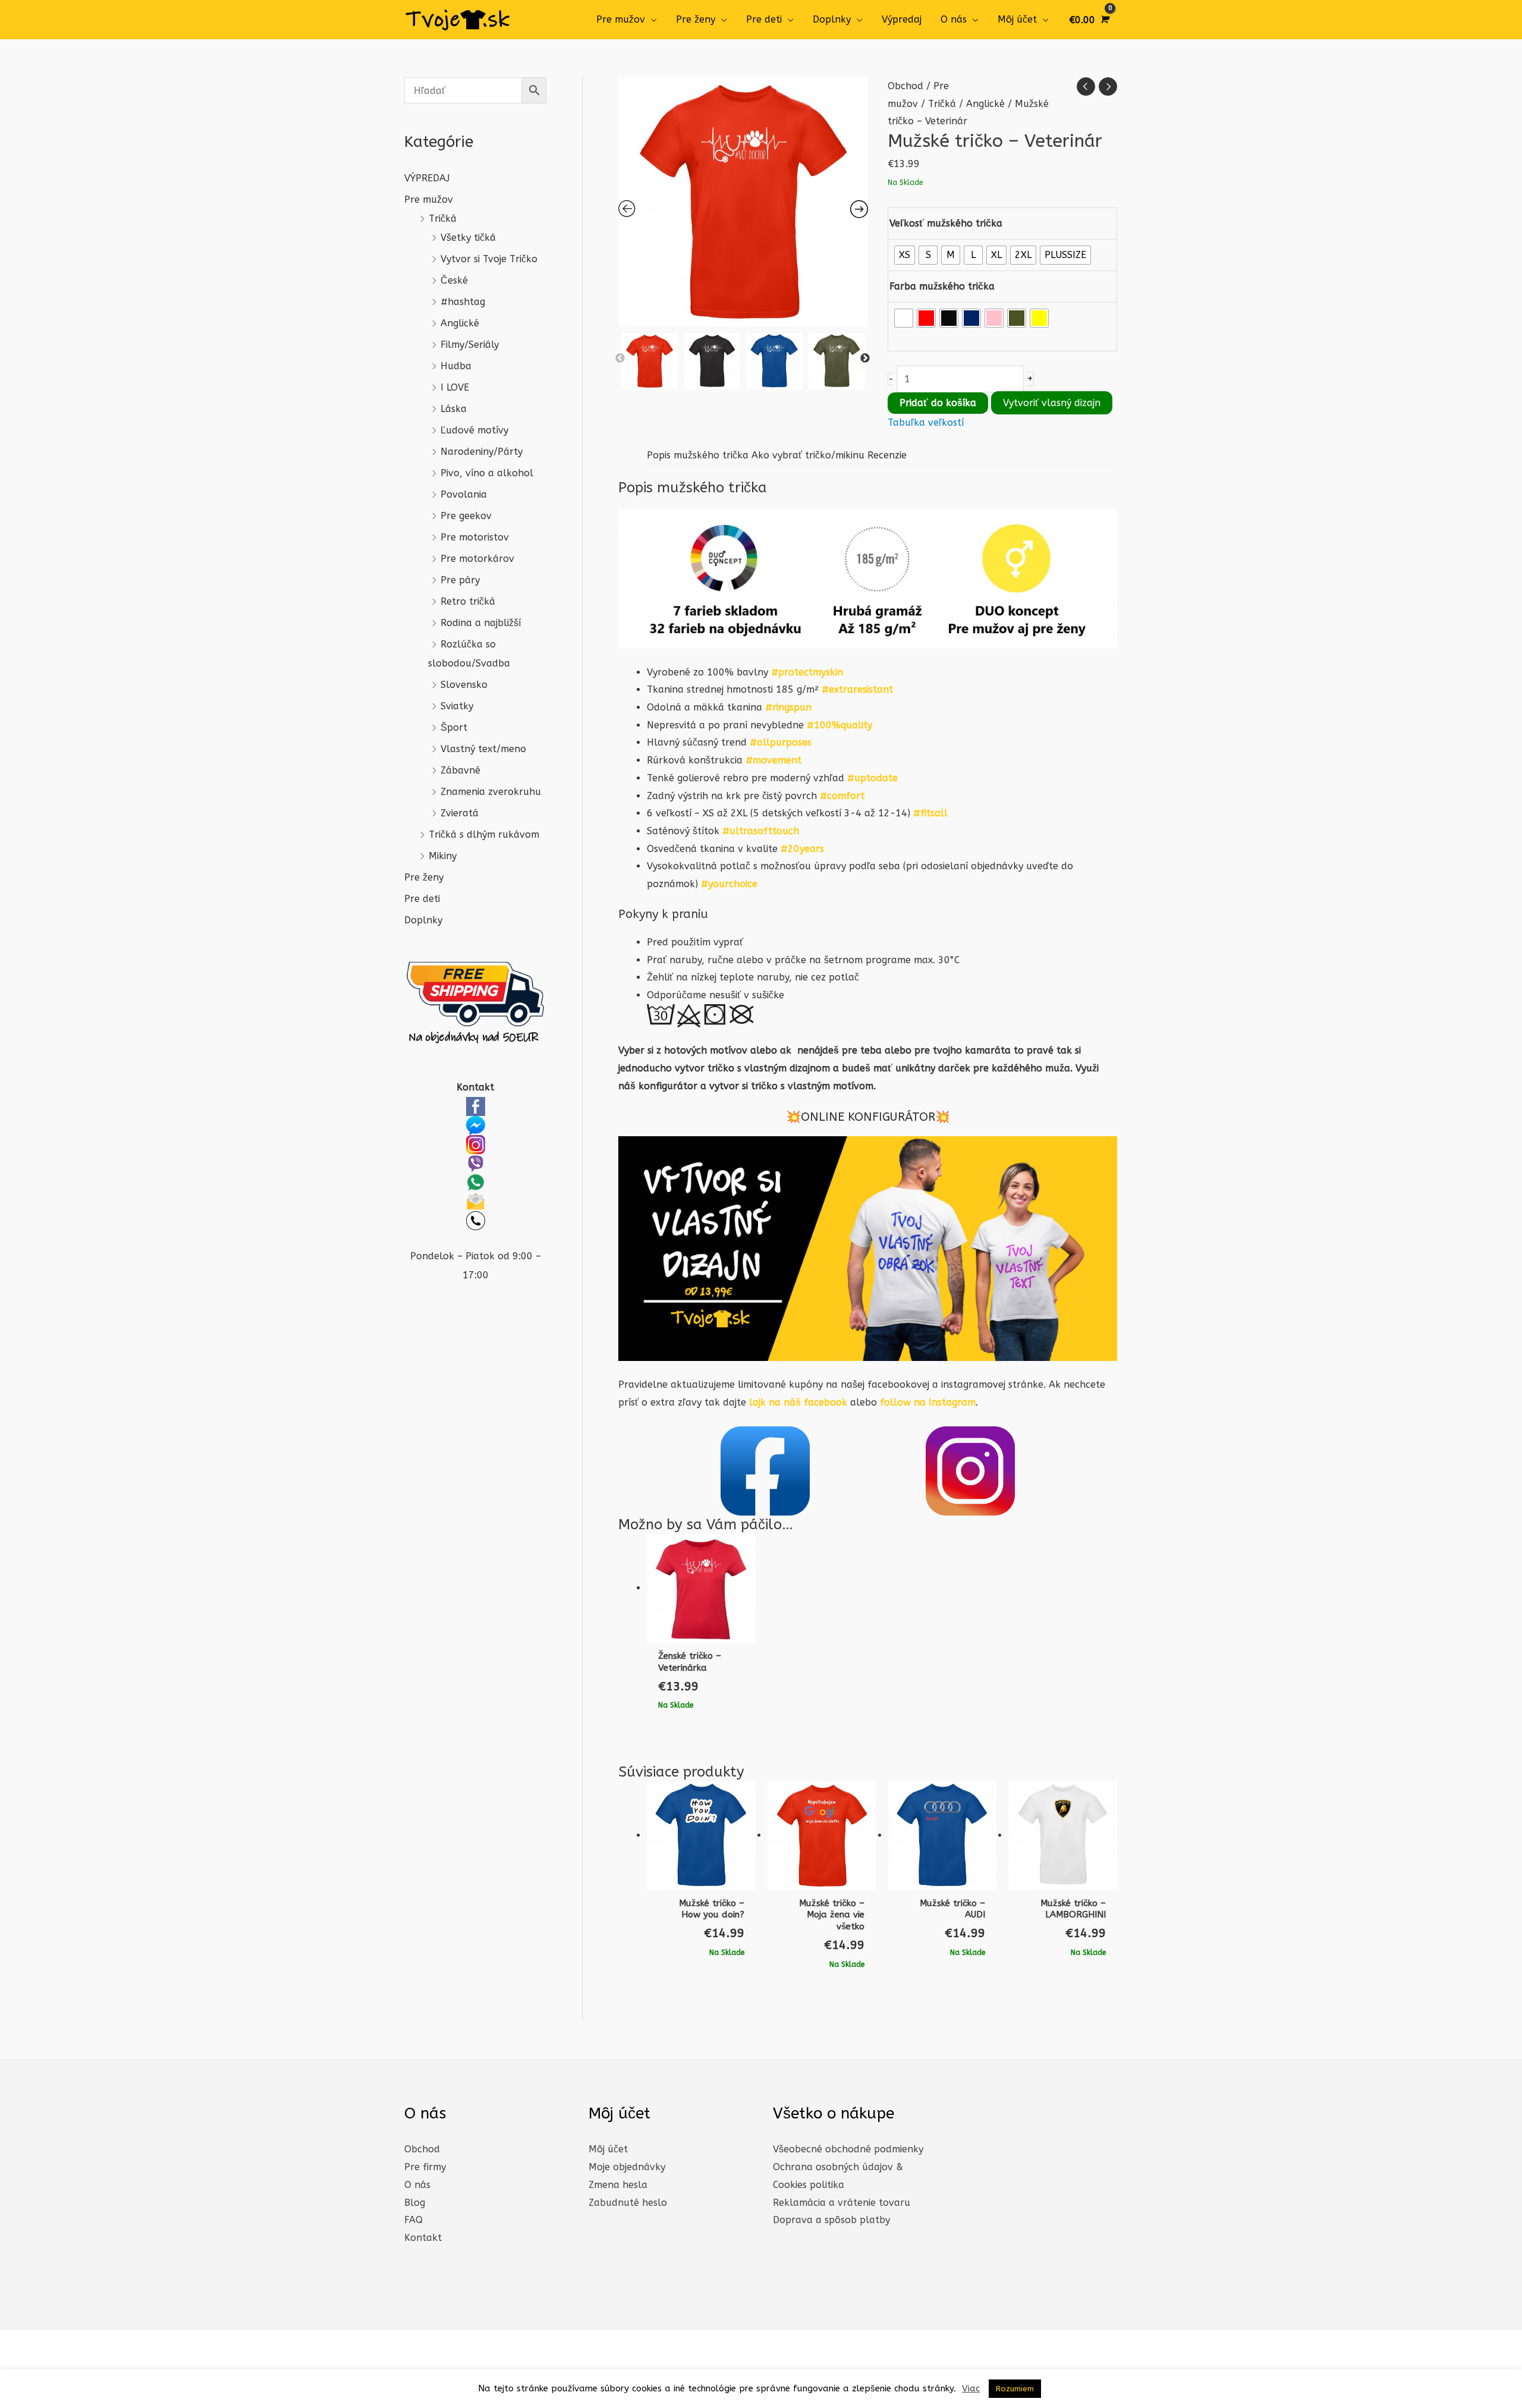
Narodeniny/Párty (482, 452)
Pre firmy (425, 2167)
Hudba (456, 366)
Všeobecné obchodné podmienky (848, 2149)
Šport (454, 727)
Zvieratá (460, 813)
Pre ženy (696, 19)
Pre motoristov (475, 537)
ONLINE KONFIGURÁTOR (868, 1117)
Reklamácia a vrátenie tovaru (842, 2203)
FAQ (413, 2220)
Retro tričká (468, 601)
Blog (415, 2203)
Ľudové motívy (474, 430)
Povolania (464, 494)
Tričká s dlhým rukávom (484, 834)
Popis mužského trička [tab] (698, 455)
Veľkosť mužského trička (946, 223)
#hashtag (463, 302)
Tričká (443, 219)
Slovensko (464, 685)
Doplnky (832, 19)
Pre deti (764, 19)
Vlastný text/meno (483, 749)
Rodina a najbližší (481, 623)
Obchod (905, 86)
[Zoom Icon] (743, 202)
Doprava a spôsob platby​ (831, 2220)
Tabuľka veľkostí (926, 422)
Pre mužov (621, 19)
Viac (971, 2388)
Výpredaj (902, 19)
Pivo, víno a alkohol (487, 473)
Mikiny (443, 856)
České (454, 280)
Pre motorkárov (477, 559)
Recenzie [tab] (887, 455)
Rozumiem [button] (1015, 2389)
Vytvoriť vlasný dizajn (1052, 403)
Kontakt (423, 2238)
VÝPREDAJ (427, 178)
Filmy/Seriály (470, 345)
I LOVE (455, 387)
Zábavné (460, 770)
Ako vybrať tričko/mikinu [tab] (808, 455)
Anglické (460, 323)
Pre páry (460, 580)
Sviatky (457, 706)
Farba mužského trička (942, 286)
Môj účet (1017, 19)
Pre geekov (466, 516)
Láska (454, 409)
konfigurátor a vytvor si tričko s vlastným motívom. (757, 1086)
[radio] (905, 255)
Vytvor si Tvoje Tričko (489, 259)
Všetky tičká (468, 238)
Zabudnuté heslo (628, 2203)
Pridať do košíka (938, 403)
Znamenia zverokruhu (491, 792)
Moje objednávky (627, 2167)
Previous (620, 359)
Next (865, 359)
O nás (954, 19)
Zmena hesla (618, 2185)
